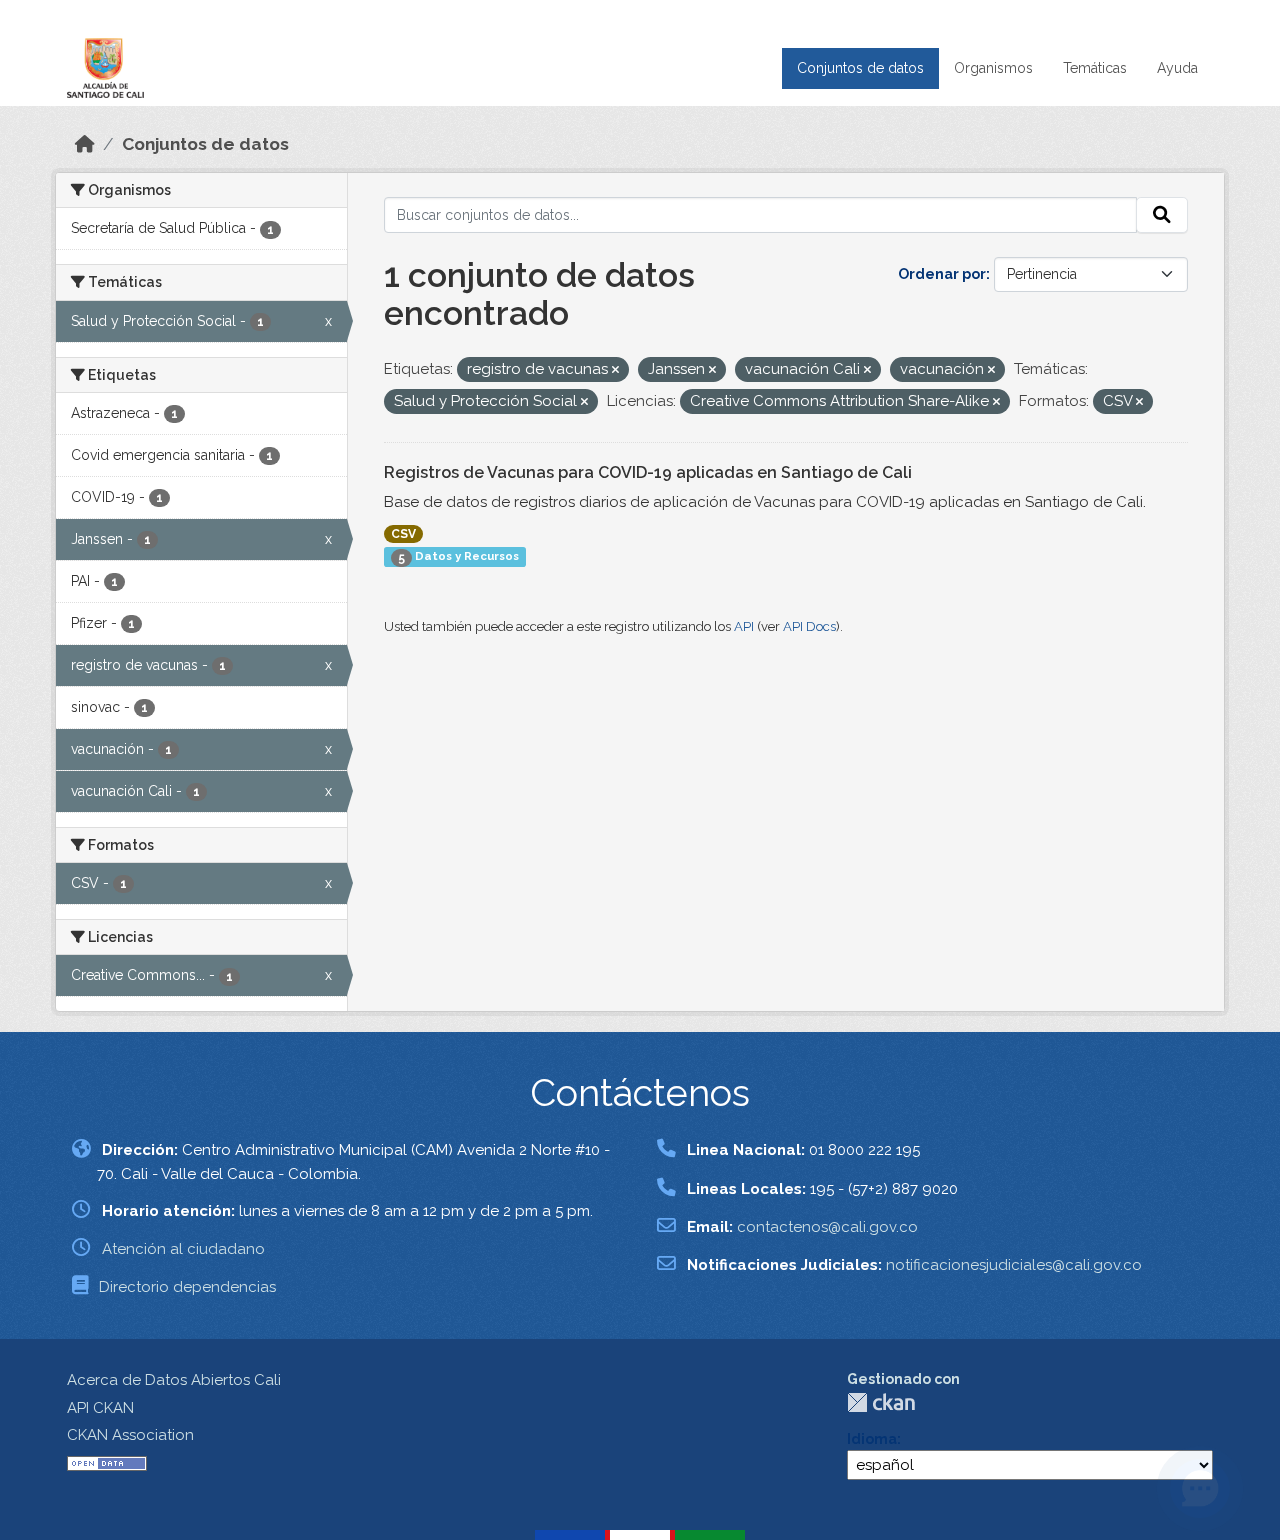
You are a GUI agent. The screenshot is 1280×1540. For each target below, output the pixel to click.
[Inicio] (85, 144)
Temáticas (1095, 68)
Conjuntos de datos (860, 68)
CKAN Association (130, 1435)
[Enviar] (1162, 215)
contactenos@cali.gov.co (827, 1227)
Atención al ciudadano (183, 1249)
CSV (403, 534)
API (744, 626)
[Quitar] (615, 370)
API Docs (809, 626)
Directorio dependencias (187, 1287)
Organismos (993, 68)
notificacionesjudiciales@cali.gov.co (1014, 1265)
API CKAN (100, 1408)
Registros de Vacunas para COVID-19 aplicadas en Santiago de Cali (648, 472)
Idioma (872, 1439)
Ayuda (1177, 68)
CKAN (881, 1402)
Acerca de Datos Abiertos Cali (174, 1380)
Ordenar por (942, 274)
